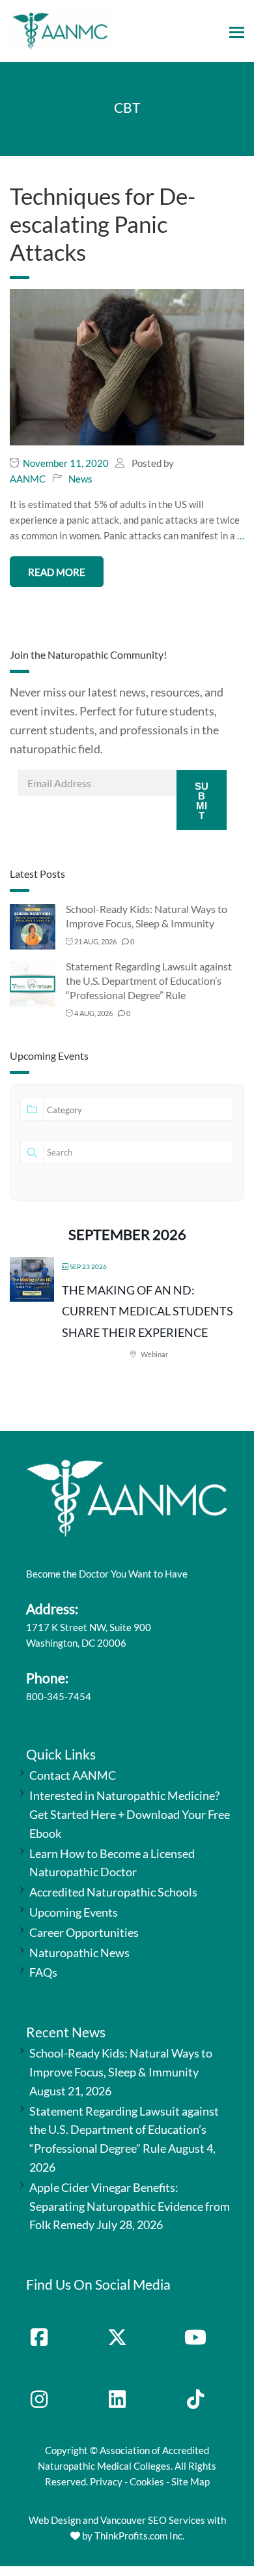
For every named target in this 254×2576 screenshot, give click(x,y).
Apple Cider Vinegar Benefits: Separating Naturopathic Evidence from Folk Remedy (130, 2206)
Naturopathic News (79, 1953)
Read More (57, 572)
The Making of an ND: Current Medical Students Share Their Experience (148, 1311)
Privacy (106, 2481)
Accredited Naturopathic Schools (113, 1892)
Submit (202, 801)
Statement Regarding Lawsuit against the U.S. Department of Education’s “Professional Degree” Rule (149, 981)
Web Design (55, 2520)
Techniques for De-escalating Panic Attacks (103, 224)
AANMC (28, 479)
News (80, 479)
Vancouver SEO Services (153, 2520)
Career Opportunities (84, 1932)
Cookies (147, 2481)
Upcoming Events (74, 1912)
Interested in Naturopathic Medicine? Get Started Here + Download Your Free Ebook (130, 1814)
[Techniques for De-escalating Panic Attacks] (127, 366)
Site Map (190, 2481)
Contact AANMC (73, 1775)
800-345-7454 (59, 1696)
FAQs (43, 1972)
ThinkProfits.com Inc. (139, 2536)
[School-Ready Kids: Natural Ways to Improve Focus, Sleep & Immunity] (33, 926)
